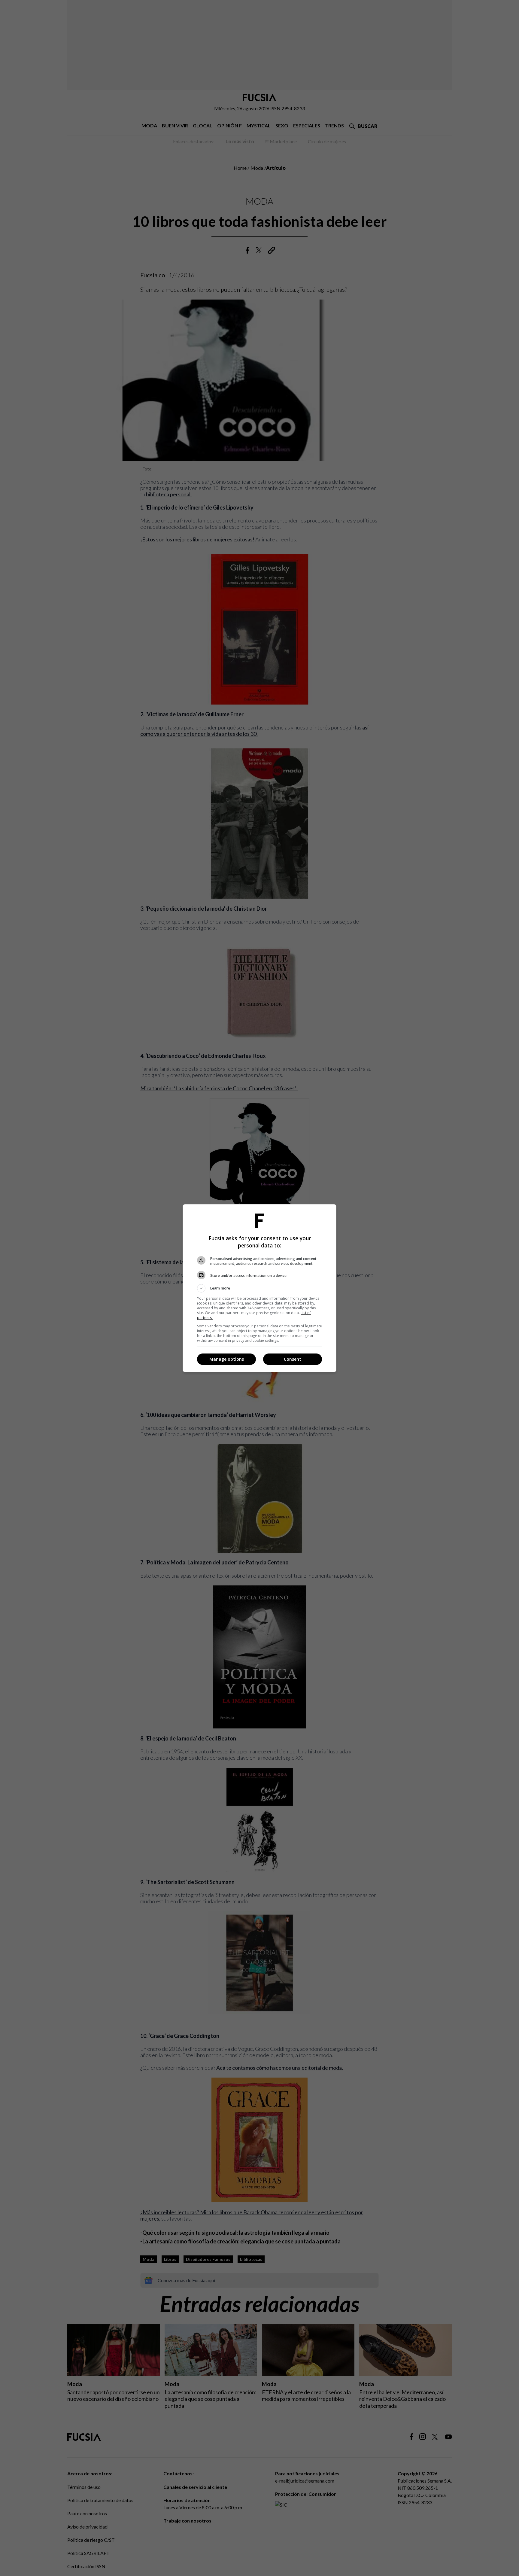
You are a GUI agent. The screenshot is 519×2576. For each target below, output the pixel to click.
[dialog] (259, 1288)
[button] (259, 1288)
